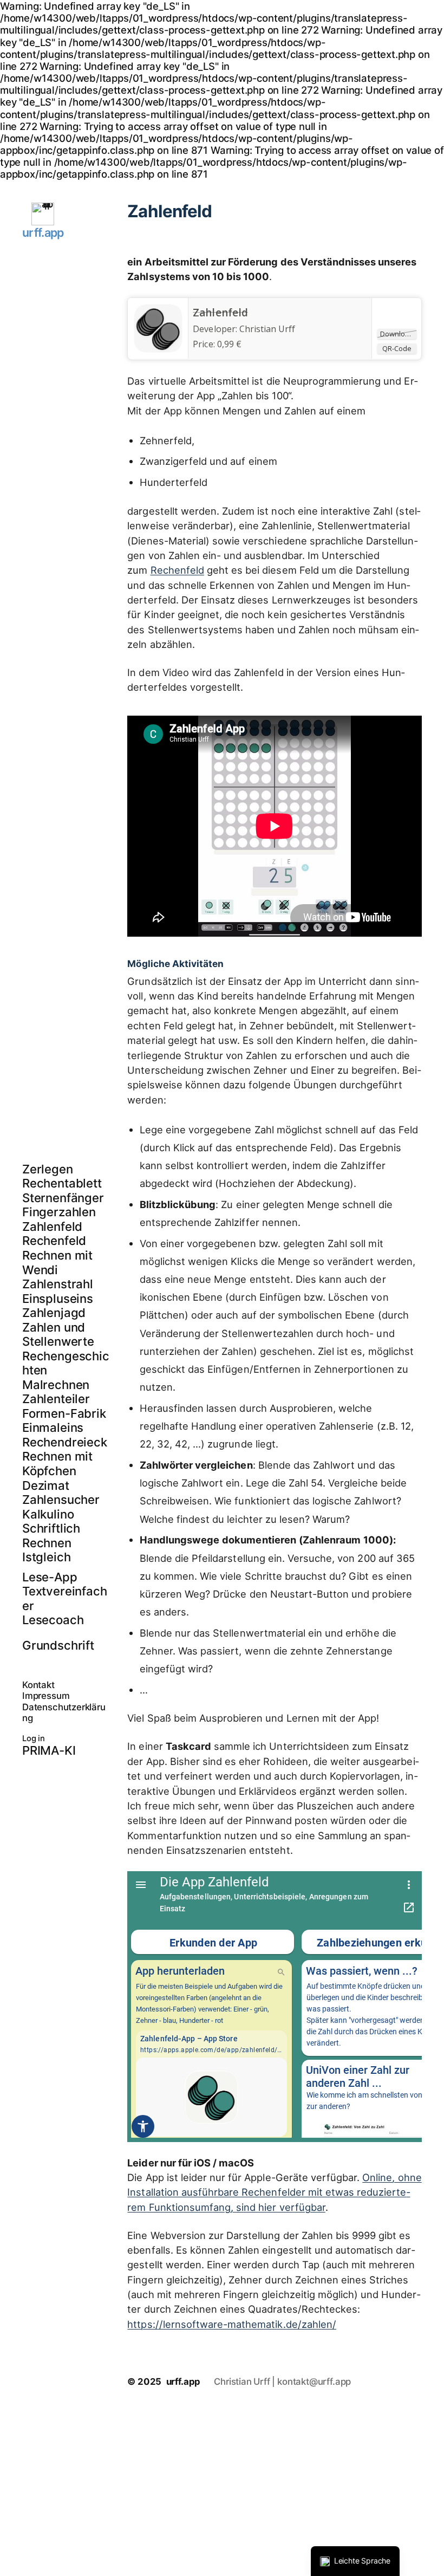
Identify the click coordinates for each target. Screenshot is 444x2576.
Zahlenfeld (220, 313)
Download (397, 334)
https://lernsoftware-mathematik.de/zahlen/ (232, 2324)
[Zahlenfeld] (158, 350)
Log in (34, 1738)
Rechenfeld (177, 570)
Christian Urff (267, 329)
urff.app (43, 232)
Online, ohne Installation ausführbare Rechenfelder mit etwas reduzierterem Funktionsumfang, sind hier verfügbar (274, 2192)
